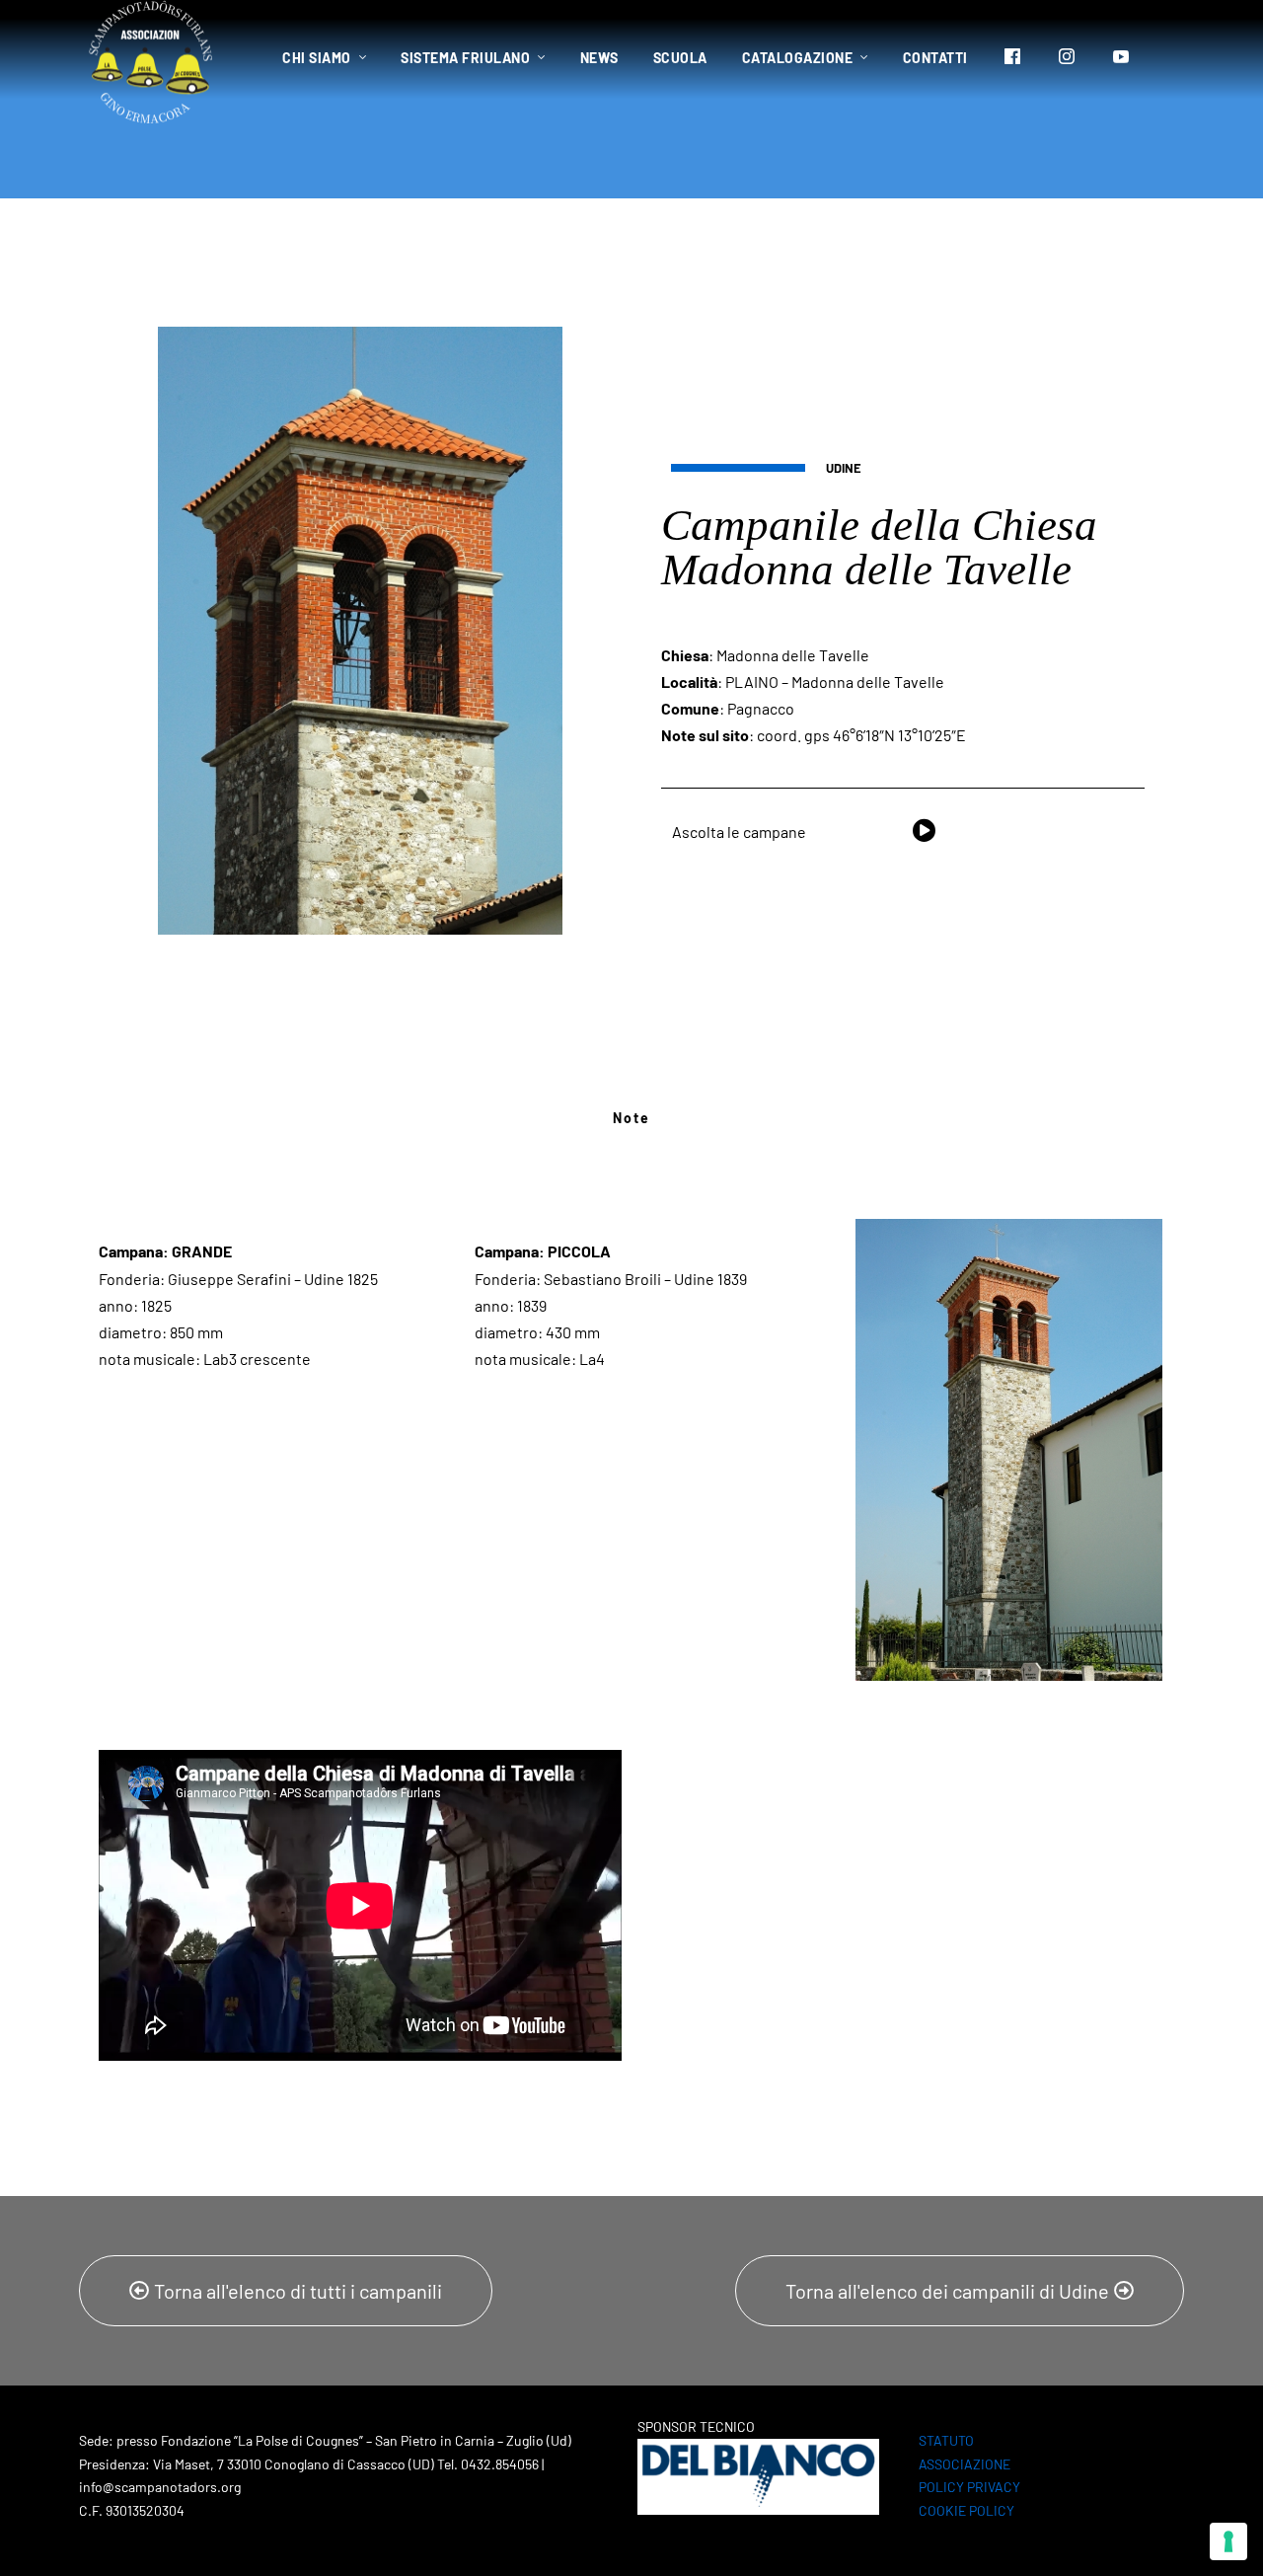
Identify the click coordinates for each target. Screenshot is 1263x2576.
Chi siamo (317, 58)
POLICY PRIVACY (969, 2487)
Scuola (680, 58)
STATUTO (946, 2440)
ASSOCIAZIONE (965, 2464)
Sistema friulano (465, 58)
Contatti (935, 58)
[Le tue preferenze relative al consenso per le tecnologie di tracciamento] (1228, 2541)
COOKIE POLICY (966, 2510)
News (599, 58)
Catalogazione (798, 58)
